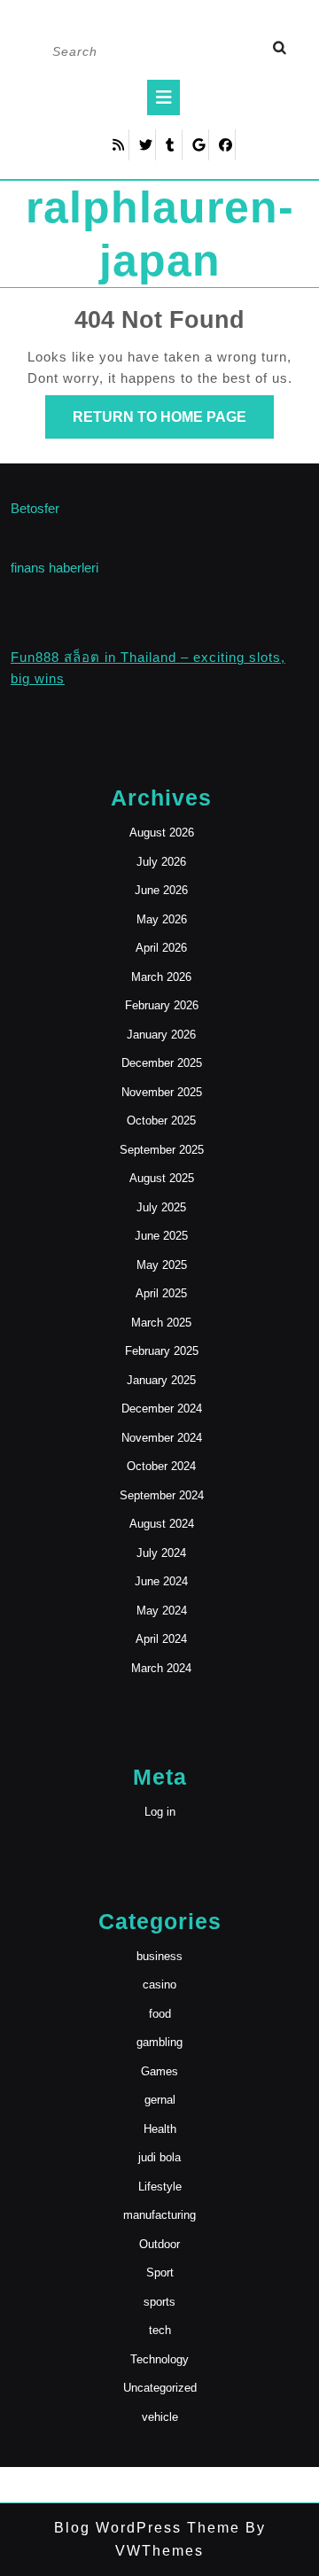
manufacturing (159, 2215)
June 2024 (161, 1581)
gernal (160, 2100)
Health (160, 2129)
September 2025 (162, 1150)
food (160, 2014)
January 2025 (161, 1380)
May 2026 (162, 919)
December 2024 (162, 1409)
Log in (160, 1812)
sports (159, 2302)
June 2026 (161, 890)
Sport (160, 2272)
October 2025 (161, 1121)
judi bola (159, 2157)
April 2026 (161, 948)
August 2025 (162, 1178)
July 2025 (161, 1207)
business (159, 1956)
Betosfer (35, 508)
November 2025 (162, 1092)
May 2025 (162, 1265)
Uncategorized (160, 2388)
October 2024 (161, 1466)
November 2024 (162, 1438)
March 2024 (161, 1668)
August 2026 (162, 833)
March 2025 (161, 1323)
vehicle (160, 2417)
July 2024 (161, 1553)
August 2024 (162, 1524)
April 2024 (161, 1639)
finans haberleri (54, 568)
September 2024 (162, 1495)
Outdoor (159, 2244)
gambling (159, 2042)
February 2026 (162, 1005)
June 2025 (161, 1236)
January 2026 (161, 1035)
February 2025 (162, 1351)
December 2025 (162, 1063)
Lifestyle (160, 2187)
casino (159, 1985)
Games (159, 2071)
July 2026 (161, 862)
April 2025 (161, 1293)
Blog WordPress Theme (147, 2528)
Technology (159, 2359)
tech (160, 2330)
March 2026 (161, 977)
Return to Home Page (173, 424)
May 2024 (162, 1611)
